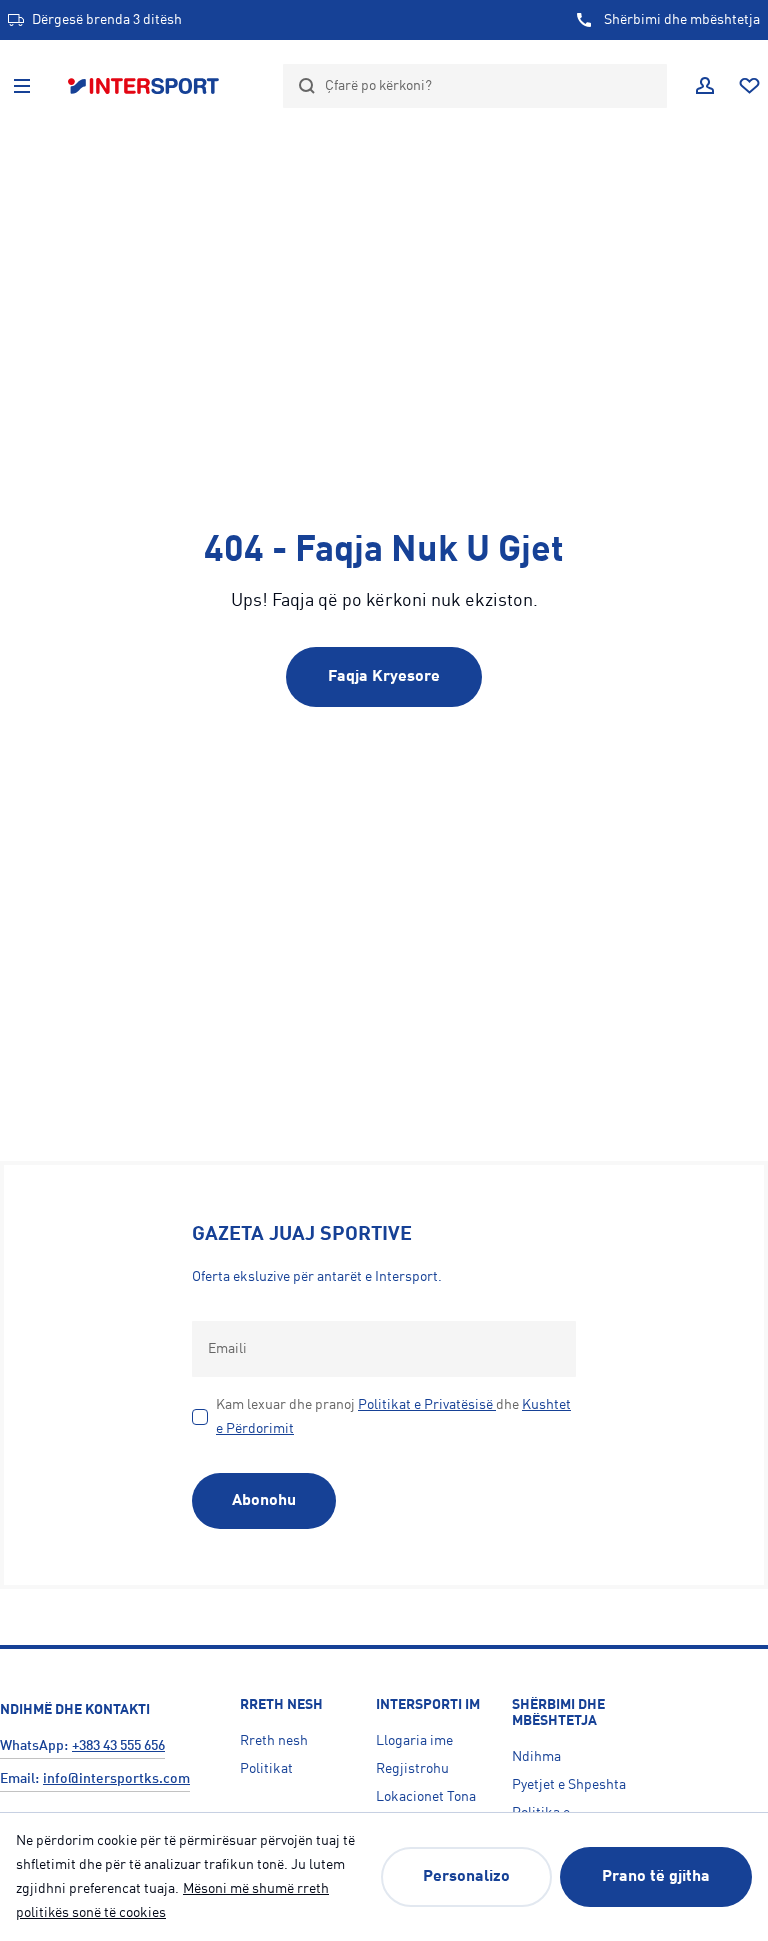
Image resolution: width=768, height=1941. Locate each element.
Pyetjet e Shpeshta (569, 1785)
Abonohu (264, 1501)
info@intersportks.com (116, 1779)
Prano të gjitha (656, 1877)
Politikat (266, 1769)
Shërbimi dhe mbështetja (682, 20)
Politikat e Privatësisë (425, 1405)
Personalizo (466, 1877)
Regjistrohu (412, 1769)
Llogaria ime (414, 1741)
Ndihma (536, 1757)
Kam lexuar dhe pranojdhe (393, 1417)
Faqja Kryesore (384, 677)
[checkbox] (200, 1417)
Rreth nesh (274, 1741)
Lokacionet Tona (426, 1797)
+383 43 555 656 (118, 1746)
